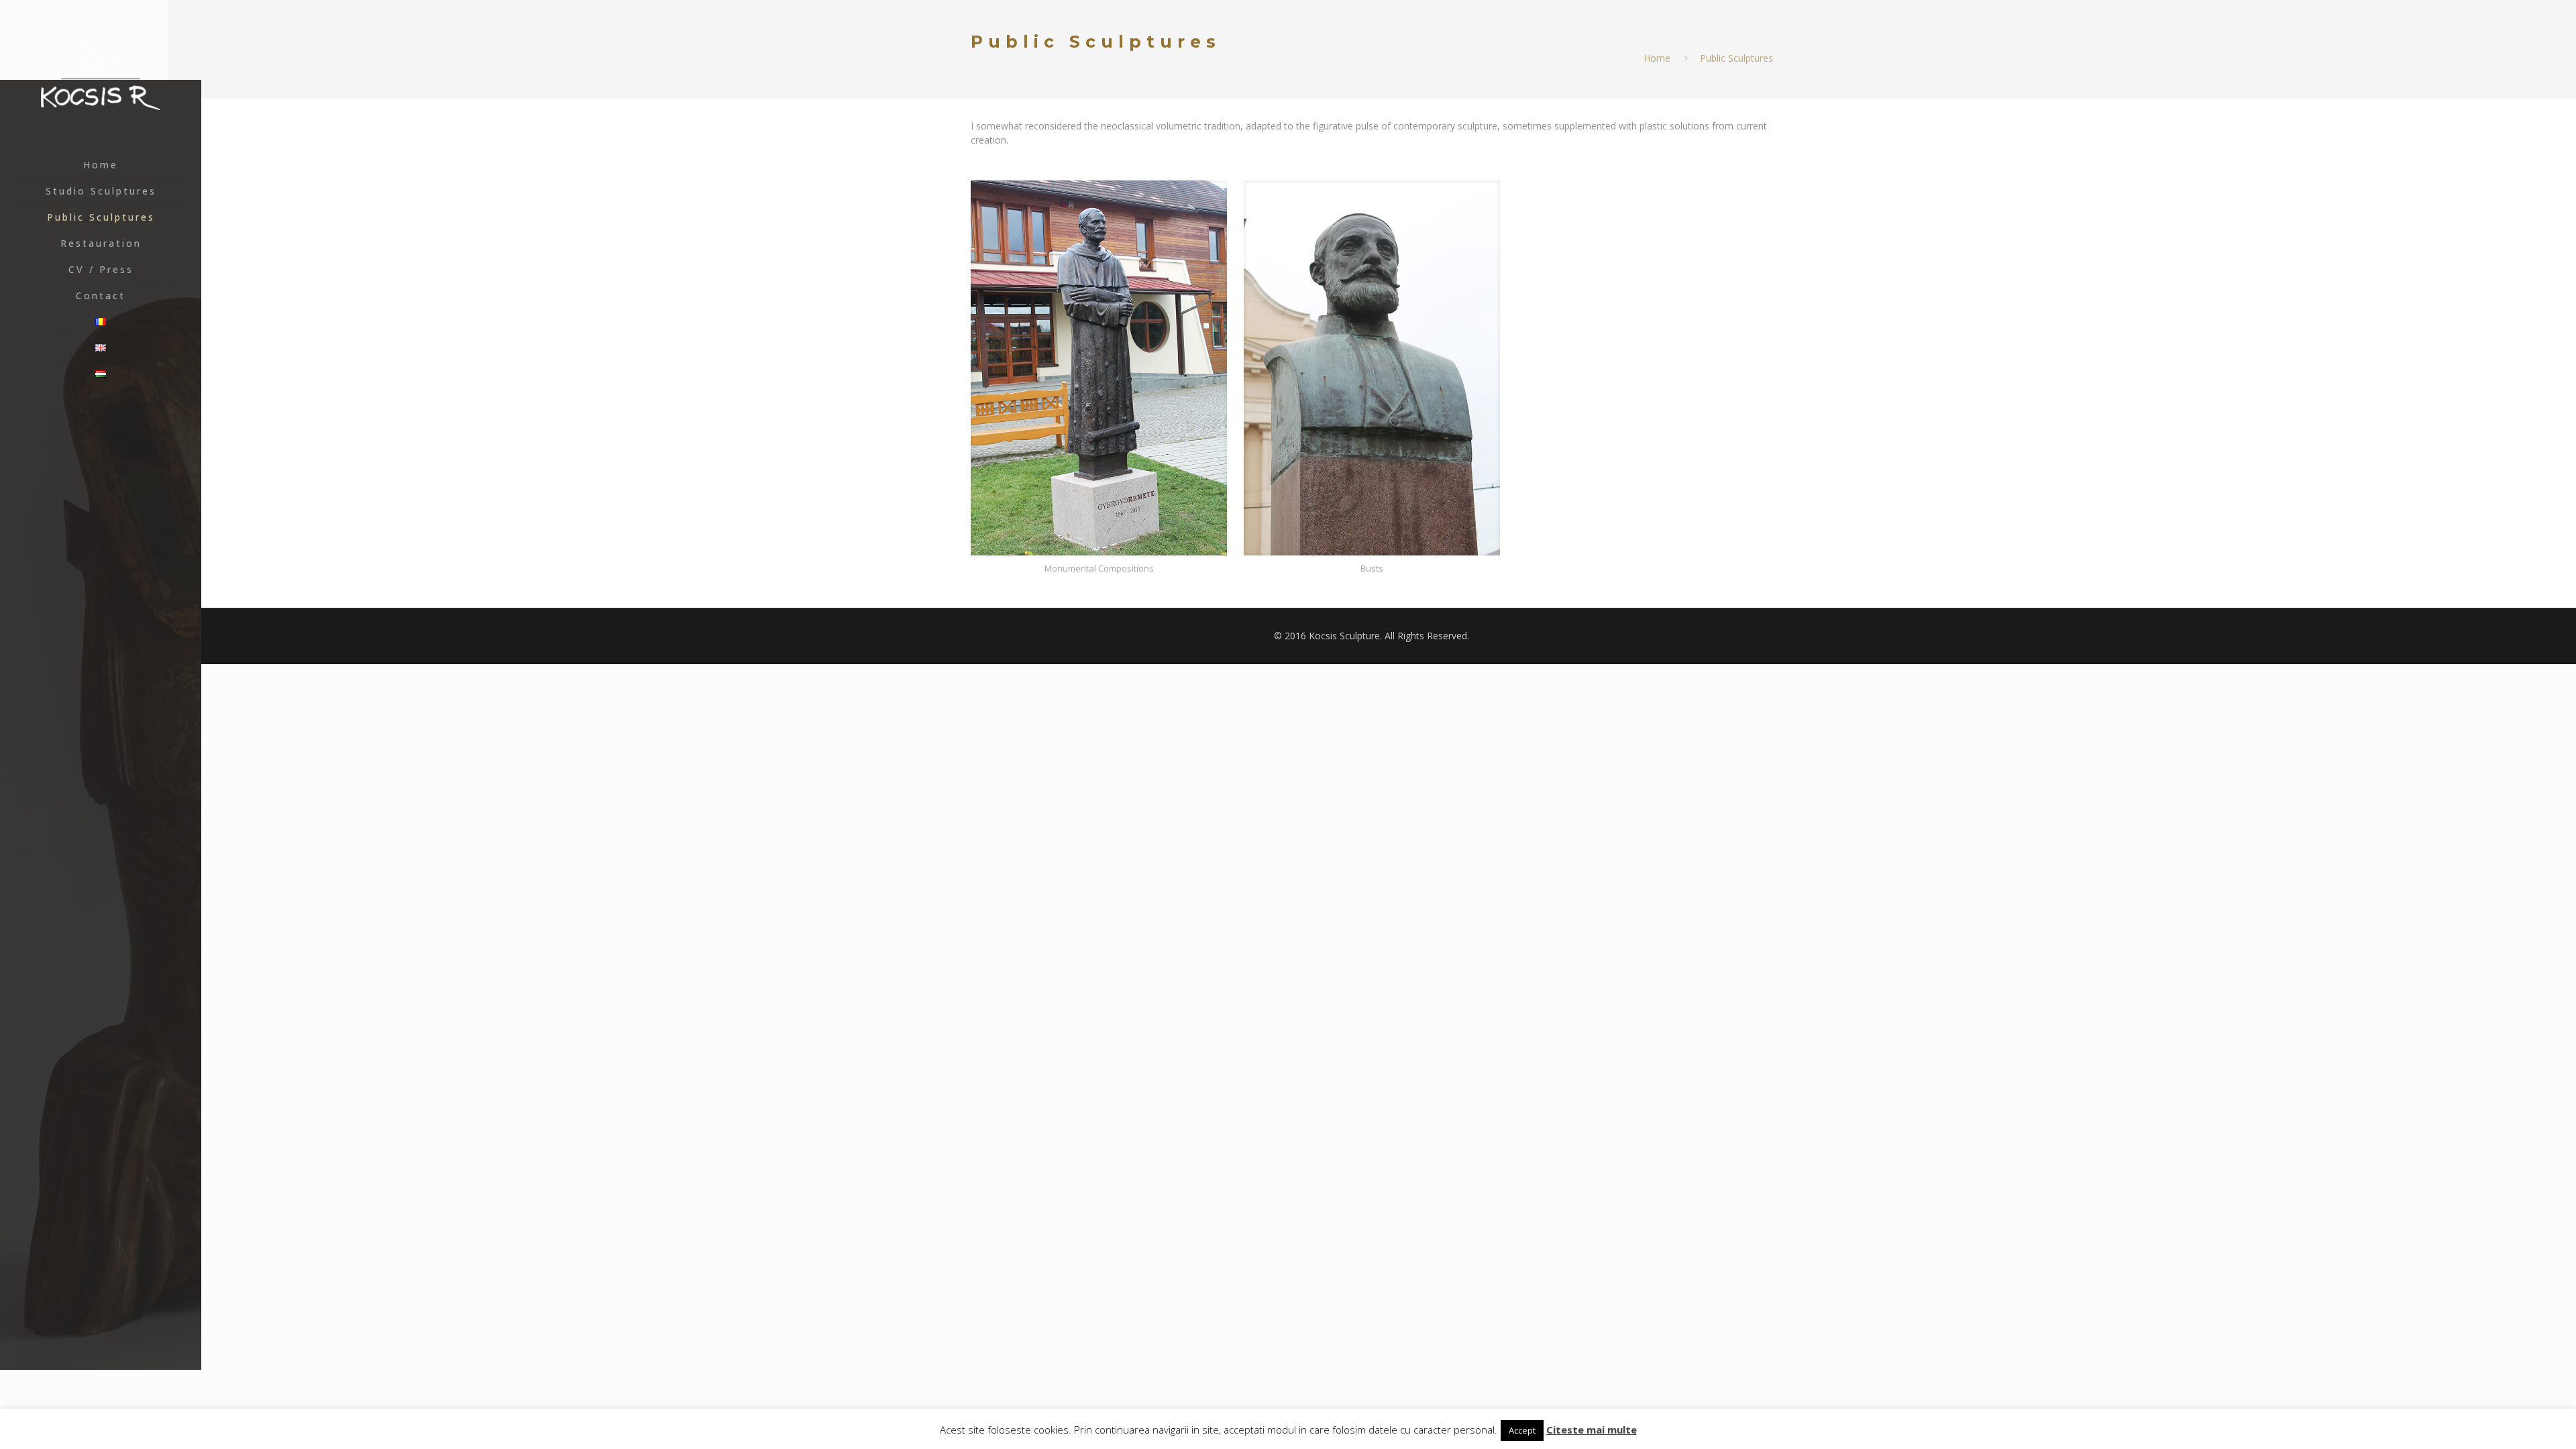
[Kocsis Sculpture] (101, 76)
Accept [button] (1522, 1430)
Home (1657, 58)
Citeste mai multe (1592, 1430)
